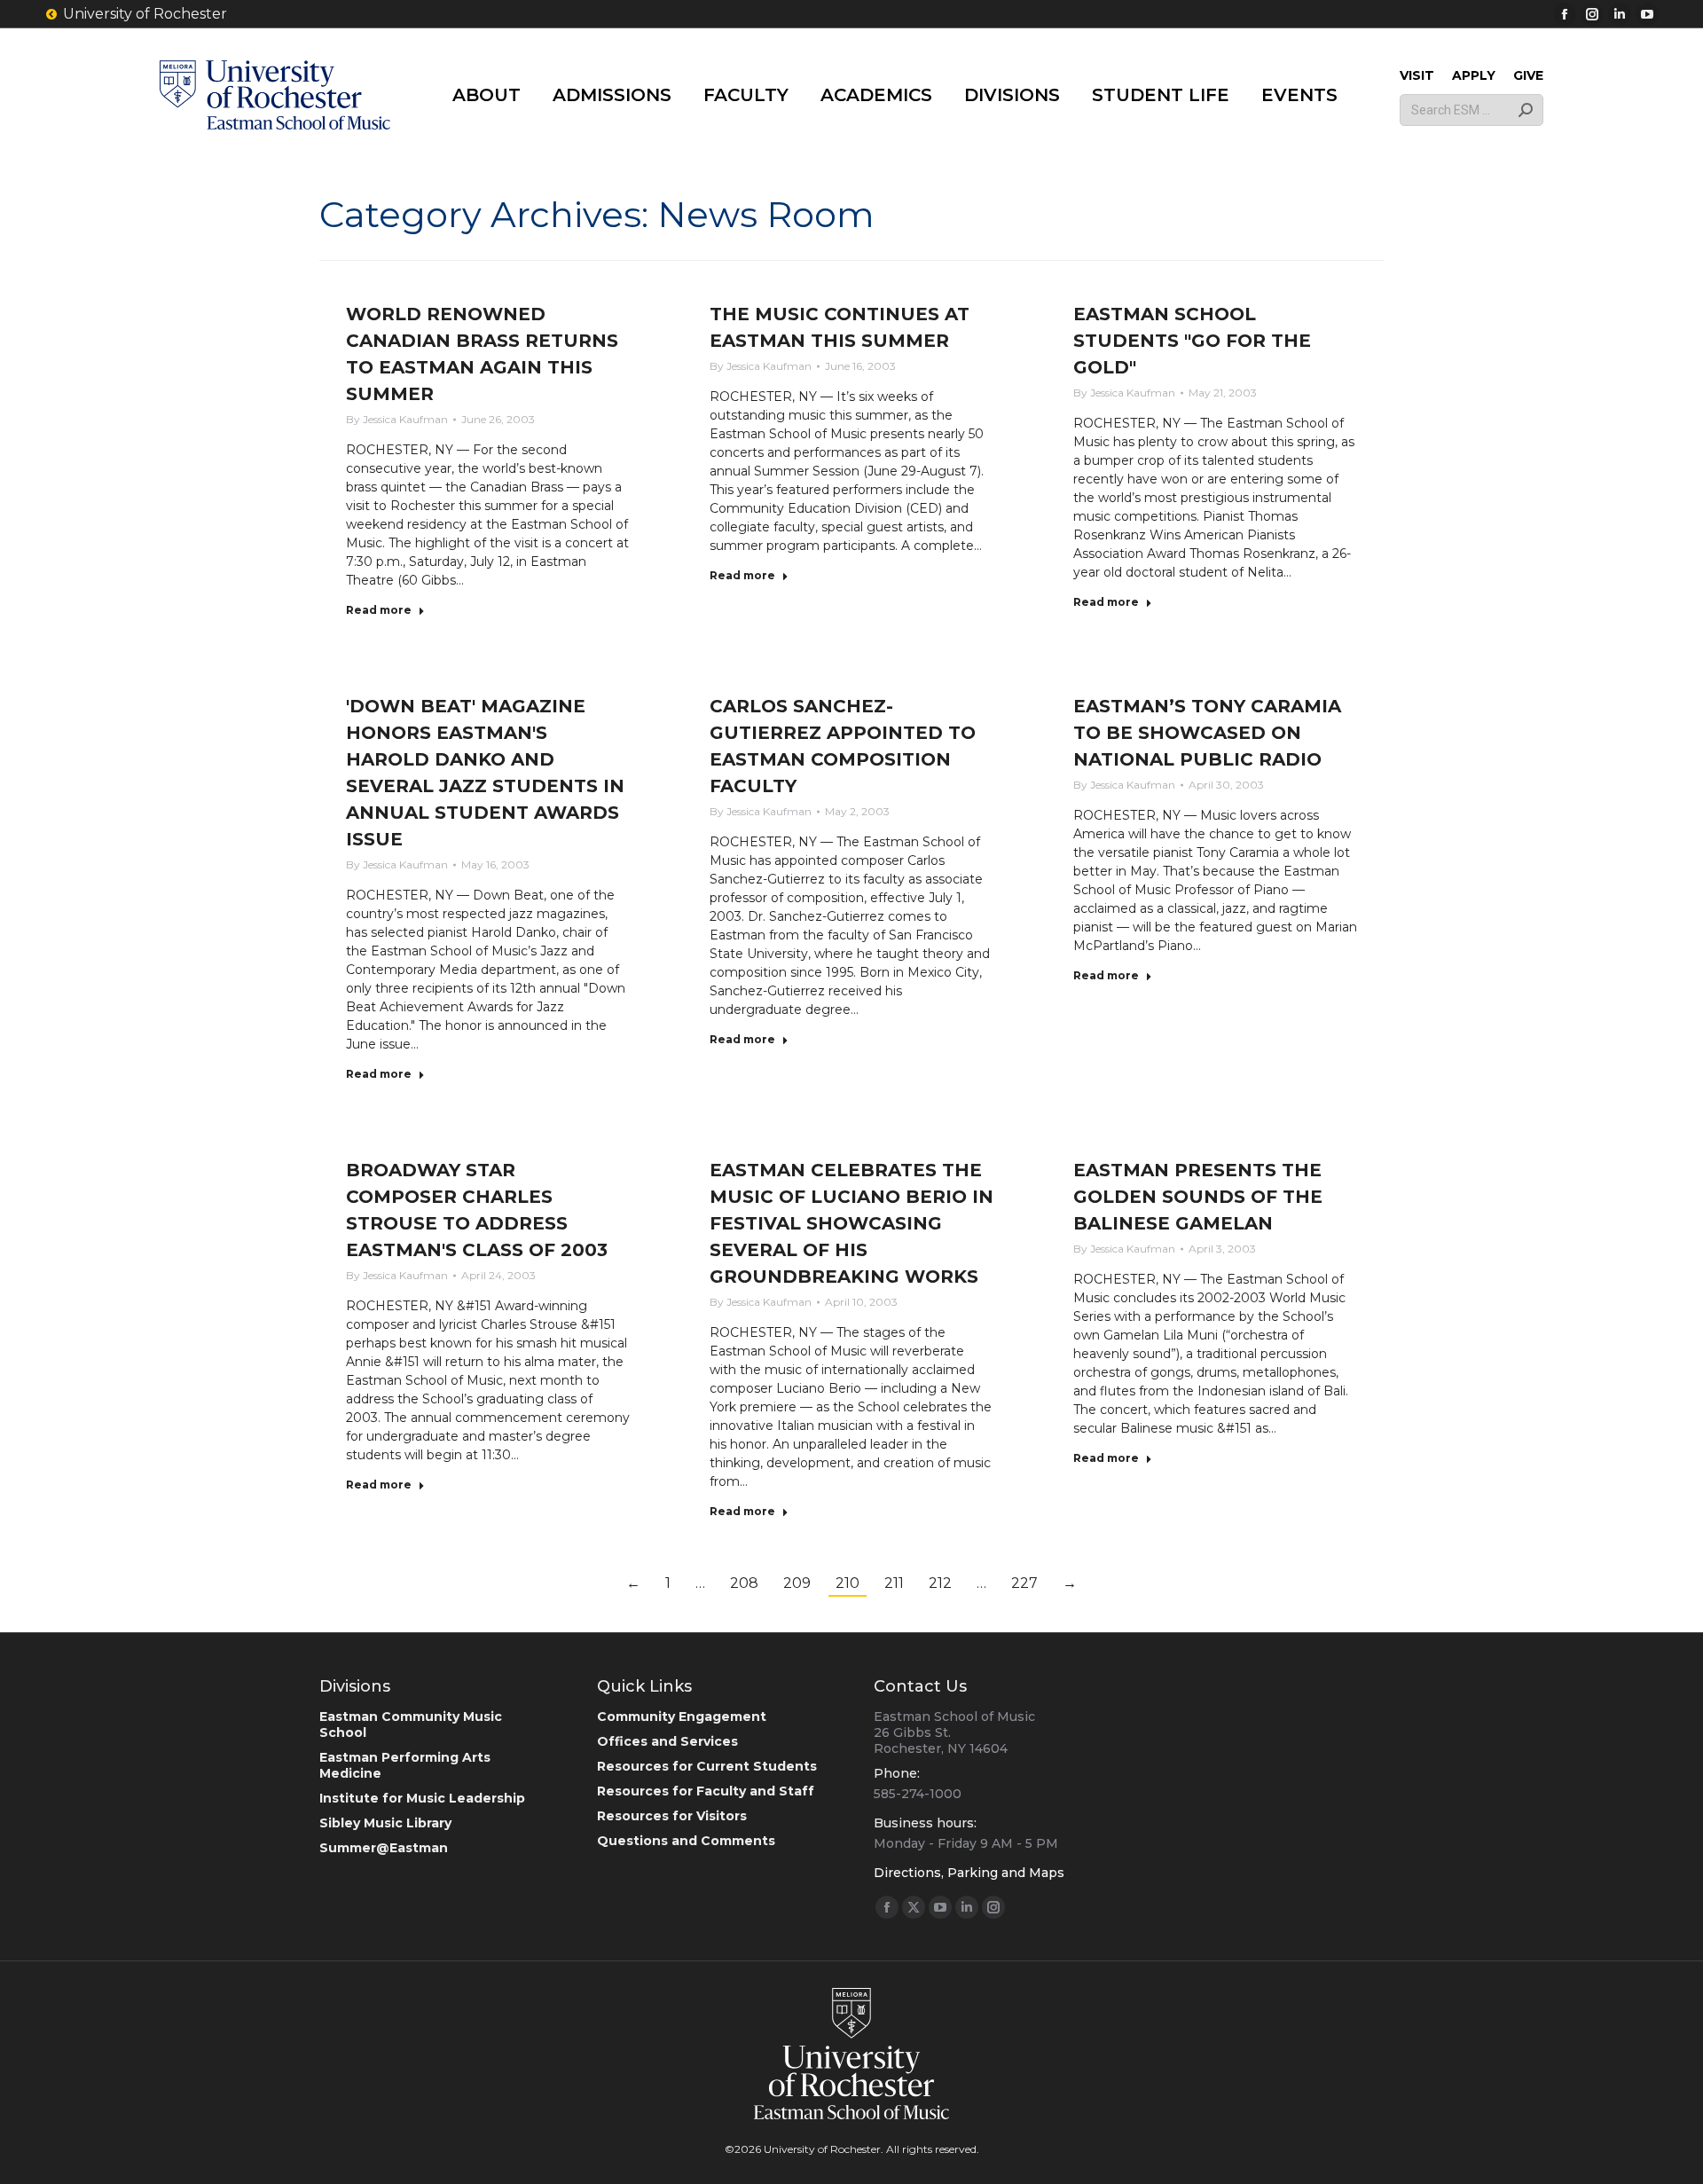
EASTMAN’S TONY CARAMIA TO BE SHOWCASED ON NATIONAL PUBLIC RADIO (1207, 733)
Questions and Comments (686, 1841)
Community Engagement (682, 1717)
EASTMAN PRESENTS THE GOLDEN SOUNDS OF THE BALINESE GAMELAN (1198, 1197)
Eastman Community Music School (411, 1724)
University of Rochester (145, 14)
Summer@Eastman (384, 1848)
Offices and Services (667, 1741)
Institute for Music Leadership (422, 1798)
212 (940, 1583)
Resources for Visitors (672, 1816)
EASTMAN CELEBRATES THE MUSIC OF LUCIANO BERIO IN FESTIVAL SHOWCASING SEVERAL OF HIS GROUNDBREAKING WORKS (851, 1223)
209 (797, 1583)
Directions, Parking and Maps (969, 1873)
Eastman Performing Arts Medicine (405, 1765)
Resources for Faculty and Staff (706, 1791)
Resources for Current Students (707, 1766)
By (397, 419)
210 (848, 1583)
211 (894, 1583)
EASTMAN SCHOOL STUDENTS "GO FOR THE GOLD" (1192, 341)
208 (744, 1583)
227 (1024, 1583)
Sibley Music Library (385, 1823)
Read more (379, 610)
